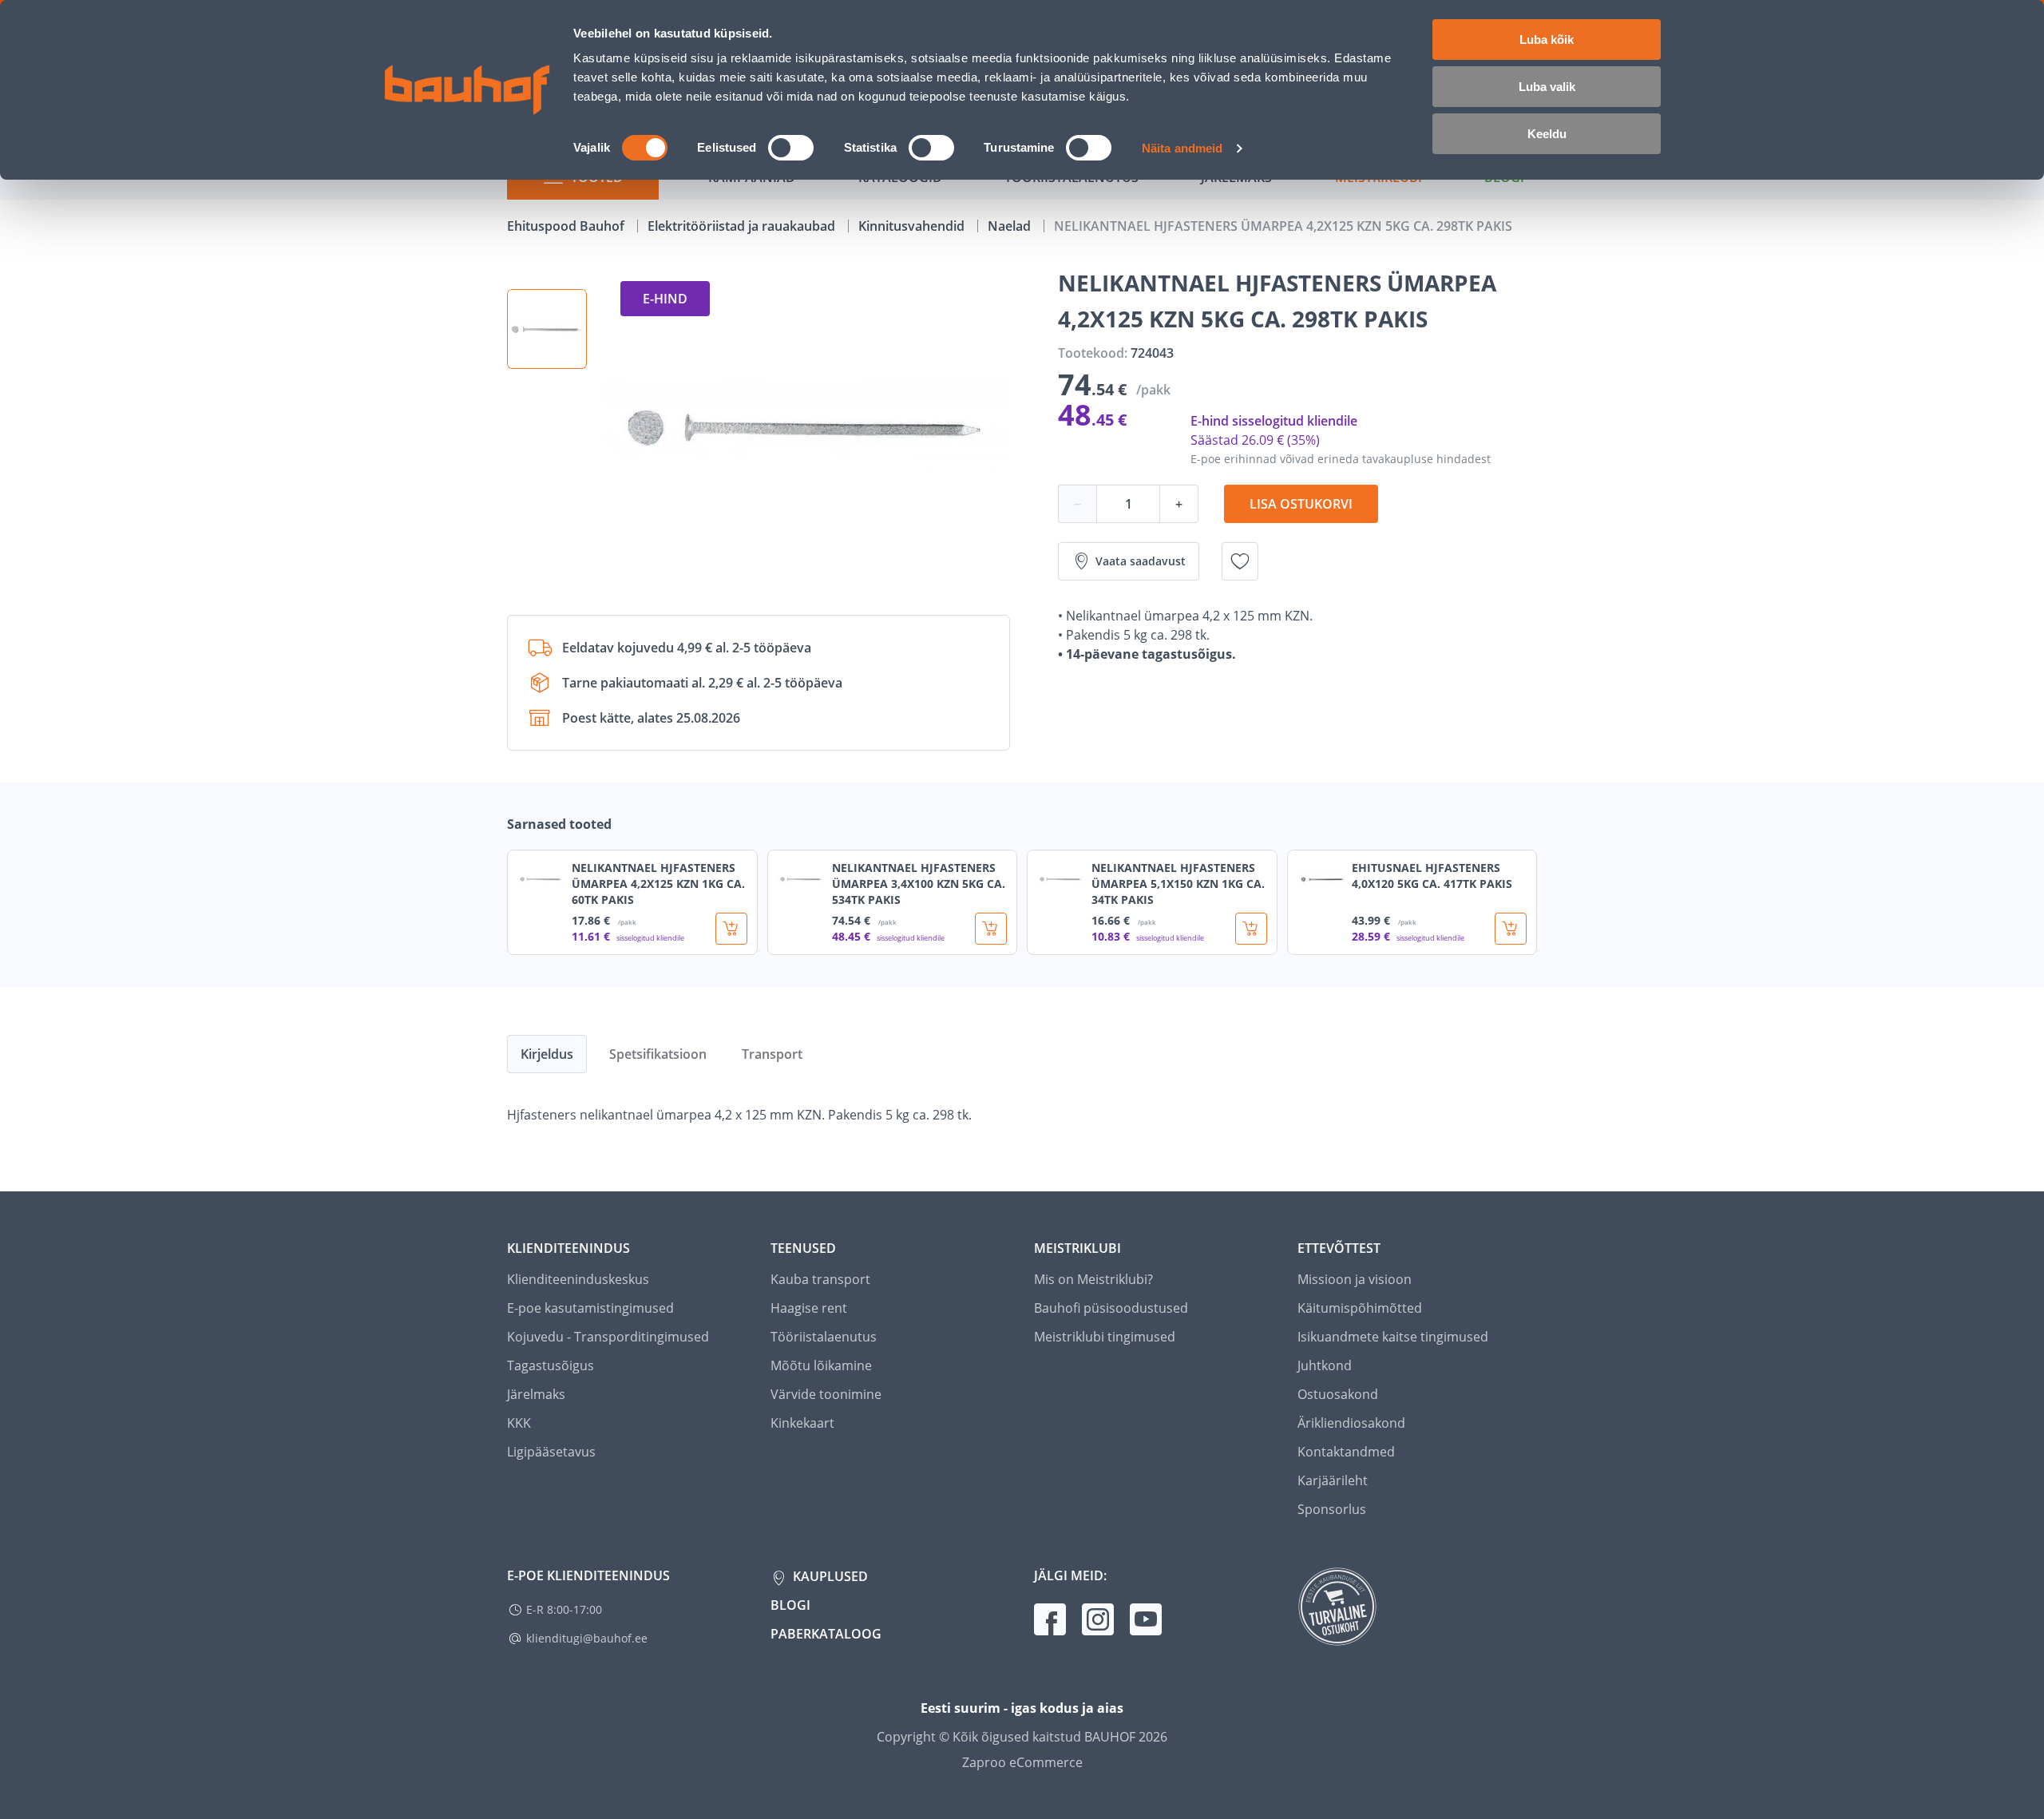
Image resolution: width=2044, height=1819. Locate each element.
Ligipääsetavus (551, 1452)
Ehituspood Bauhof (567, 226)
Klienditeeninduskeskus (578, 1279)
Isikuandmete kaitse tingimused (1393, 1337)
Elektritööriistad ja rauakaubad (743, 226)
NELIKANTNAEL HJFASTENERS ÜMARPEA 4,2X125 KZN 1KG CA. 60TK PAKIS (658, 884)
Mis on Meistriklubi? (1093, 1279)
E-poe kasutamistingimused (590, 1308)
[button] (547, 329)
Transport (772, 1054)
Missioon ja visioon (1355, 1279)
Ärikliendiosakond (1351, 1423)
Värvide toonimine (826, 1394)
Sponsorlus (1332, 1509)
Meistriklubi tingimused (1105, 1337)
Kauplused (829, 1576)
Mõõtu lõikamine (821, 1365)
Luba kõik (1547, 40)
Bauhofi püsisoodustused (1111, 1308)
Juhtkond (1325, 1365)
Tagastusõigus (551, 1365)
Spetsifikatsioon (658, 1054)
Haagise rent (809, 1308)
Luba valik (1547, 87)
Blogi (790, 1605)
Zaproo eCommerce (1022, 1762)
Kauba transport (820, 1279)
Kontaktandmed (1346, 1452)
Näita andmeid (1182, 148)
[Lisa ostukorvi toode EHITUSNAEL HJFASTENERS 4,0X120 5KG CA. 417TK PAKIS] (1511, 929)
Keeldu (1547, 134)
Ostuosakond (1338, 1394)
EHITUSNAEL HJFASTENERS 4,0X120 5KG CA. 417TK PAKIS (1432, 876)
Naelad (1011, 226)
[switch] (791, 148)
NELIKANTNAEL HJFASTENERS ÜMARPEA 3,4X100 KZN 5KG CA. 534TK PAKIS (919, 884)
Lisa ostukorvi (1301, 504)
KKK (519, 1423)
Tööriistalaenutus (824, 1337)
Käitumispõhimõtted (1360, 1308)
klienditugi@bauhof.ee (587, 1638)
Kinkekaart (802, 1423)
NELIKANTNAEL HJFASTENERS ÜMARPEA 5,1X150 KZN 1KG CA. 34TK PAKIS (1178, 884)
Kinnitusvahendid (913, 226)
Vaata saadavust (1141, 561)
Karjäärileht (1333, 1480)
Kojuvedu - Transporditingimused (608, 1337)
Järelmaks (536, 1394)
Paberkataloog (826, 1634)
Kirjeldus (547, 1054)
